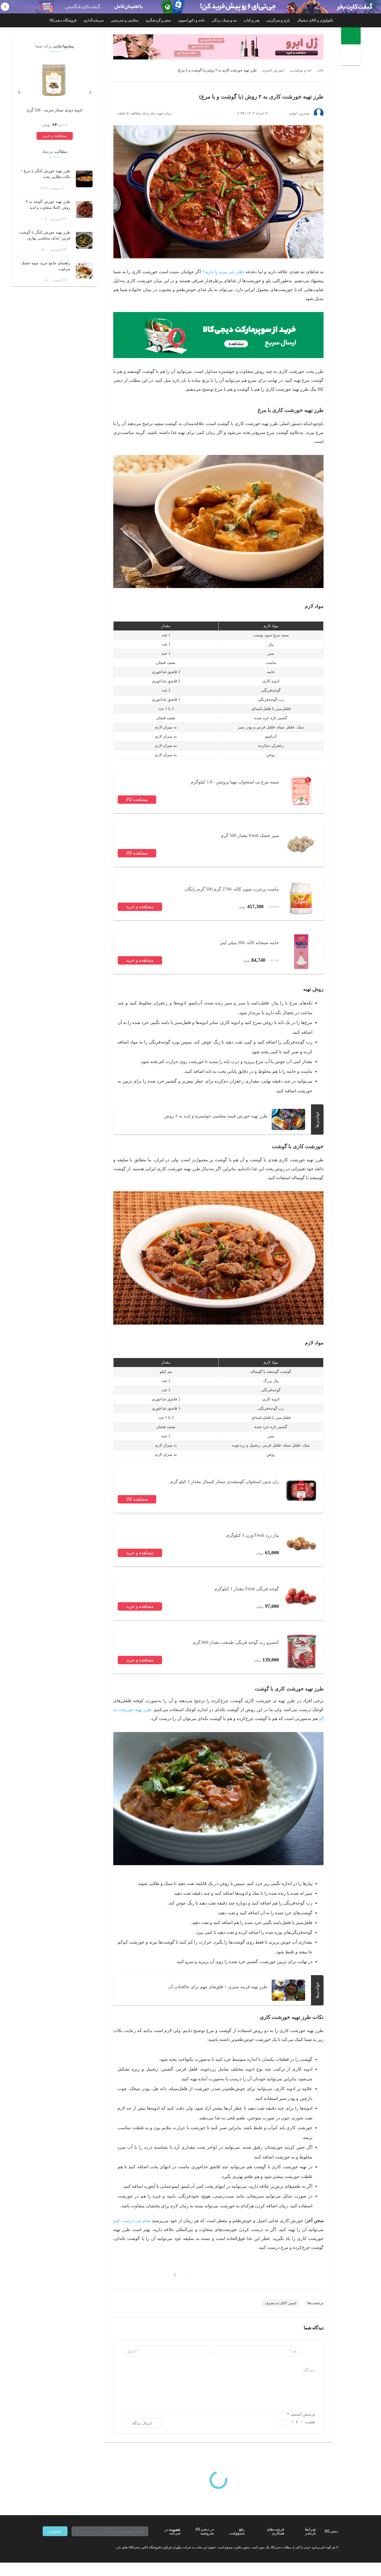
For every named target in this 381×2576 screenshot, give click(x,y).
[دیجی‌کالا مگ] (351, 36)
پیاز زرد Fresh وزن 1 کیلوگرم (253, 1535)
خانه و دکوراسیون (191, 20)
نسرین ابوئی (299, 113)
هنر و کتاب (252, 20)
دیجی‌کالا (331, 2531)
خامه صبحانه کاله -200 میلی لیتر (249, 943)
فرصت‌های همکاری (275, 2531)
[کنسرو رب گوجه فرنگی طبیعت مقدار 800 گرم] (301, 1651)
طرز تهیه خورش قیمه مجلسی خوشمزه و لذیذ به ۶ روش (216, 1116)
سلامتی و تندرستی (125, 20)
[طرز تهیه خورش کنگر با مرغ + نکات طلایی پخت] (84, 179)
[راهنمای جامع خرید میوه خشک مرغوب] (84, 271)
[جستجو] (352, 56)
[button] (185, 2275)
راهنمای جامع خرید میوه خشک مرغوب (46, 266)
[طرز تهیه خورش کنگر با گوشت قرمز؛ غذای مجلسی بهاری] (84, 240)
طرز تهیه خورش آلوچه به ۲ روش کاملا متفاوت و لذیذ (48, 205)
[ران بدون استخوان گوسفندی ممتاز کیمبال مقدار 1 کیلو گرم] (301, 1491)
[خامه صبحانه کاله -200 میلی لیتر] (301, 952)
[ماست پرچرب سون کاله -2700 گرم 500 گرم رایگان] (301, 898)
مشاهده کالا (137, 799)
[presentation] (90, 91)
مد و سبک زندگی (224, 20)
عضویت (55, 2531)
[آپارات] (75, 2547)
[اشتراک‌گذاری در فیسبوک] (146, 2275)
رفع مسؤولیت (237, 2531)
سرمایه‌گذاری (94, 20)
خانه (320, 70)
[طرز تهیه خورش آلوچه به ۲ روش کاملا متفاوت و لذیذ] (84, 210)
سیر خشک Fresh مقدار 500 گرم (250, 835)
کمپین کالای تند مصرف (281, 2303)
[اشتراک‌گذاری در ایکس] (136, 2275)
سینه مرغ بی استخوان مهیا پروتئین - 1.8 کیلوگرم (235, 782)
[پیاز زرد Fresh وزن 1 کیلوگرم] (301, 1544)
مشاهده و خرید (140, 907)
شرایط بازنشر (310, 2531)
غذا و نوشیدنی (301, 70)
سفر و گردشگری (158, 20)
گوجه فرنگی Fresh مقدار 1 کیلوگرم (247, 1589)
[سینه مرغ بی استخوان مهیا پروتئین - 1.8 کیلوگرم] (301, 791)
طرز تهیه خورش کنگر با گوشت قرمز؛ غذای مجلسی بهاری (45, 235)
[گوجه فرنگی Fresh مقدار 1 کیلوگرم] (301, 1598)
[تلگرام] (45, 2547)
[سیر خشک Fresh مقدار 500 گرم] (301, 845)
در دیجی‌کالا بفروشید (205, 2531)
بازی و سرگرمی (278, 20)
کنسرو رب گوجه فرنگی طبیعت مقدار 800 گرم (236, 1642)
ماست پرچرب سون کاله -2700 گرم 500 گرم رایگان (232, 889)
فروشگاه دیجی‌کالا (63, 20)
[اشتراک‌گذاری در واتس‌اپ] (126, 2275)
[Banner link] (191, 7)
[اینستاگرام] (55, 2547)
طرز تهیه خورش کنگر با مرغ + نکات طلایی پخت (45, 174)
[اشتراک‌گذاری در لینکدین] (156, 2275)
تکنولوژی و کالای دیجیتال (315, 20)
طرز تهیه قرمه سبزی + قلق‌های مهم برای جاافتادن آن (218, 1987)
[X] (65, 2547)
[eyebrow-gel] (218, 47)
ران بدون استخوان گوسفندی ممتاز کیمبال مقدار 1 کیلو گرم (225, 1482)
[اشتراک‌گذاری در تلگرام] (115, 2275)
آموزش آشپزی (273, 70)
